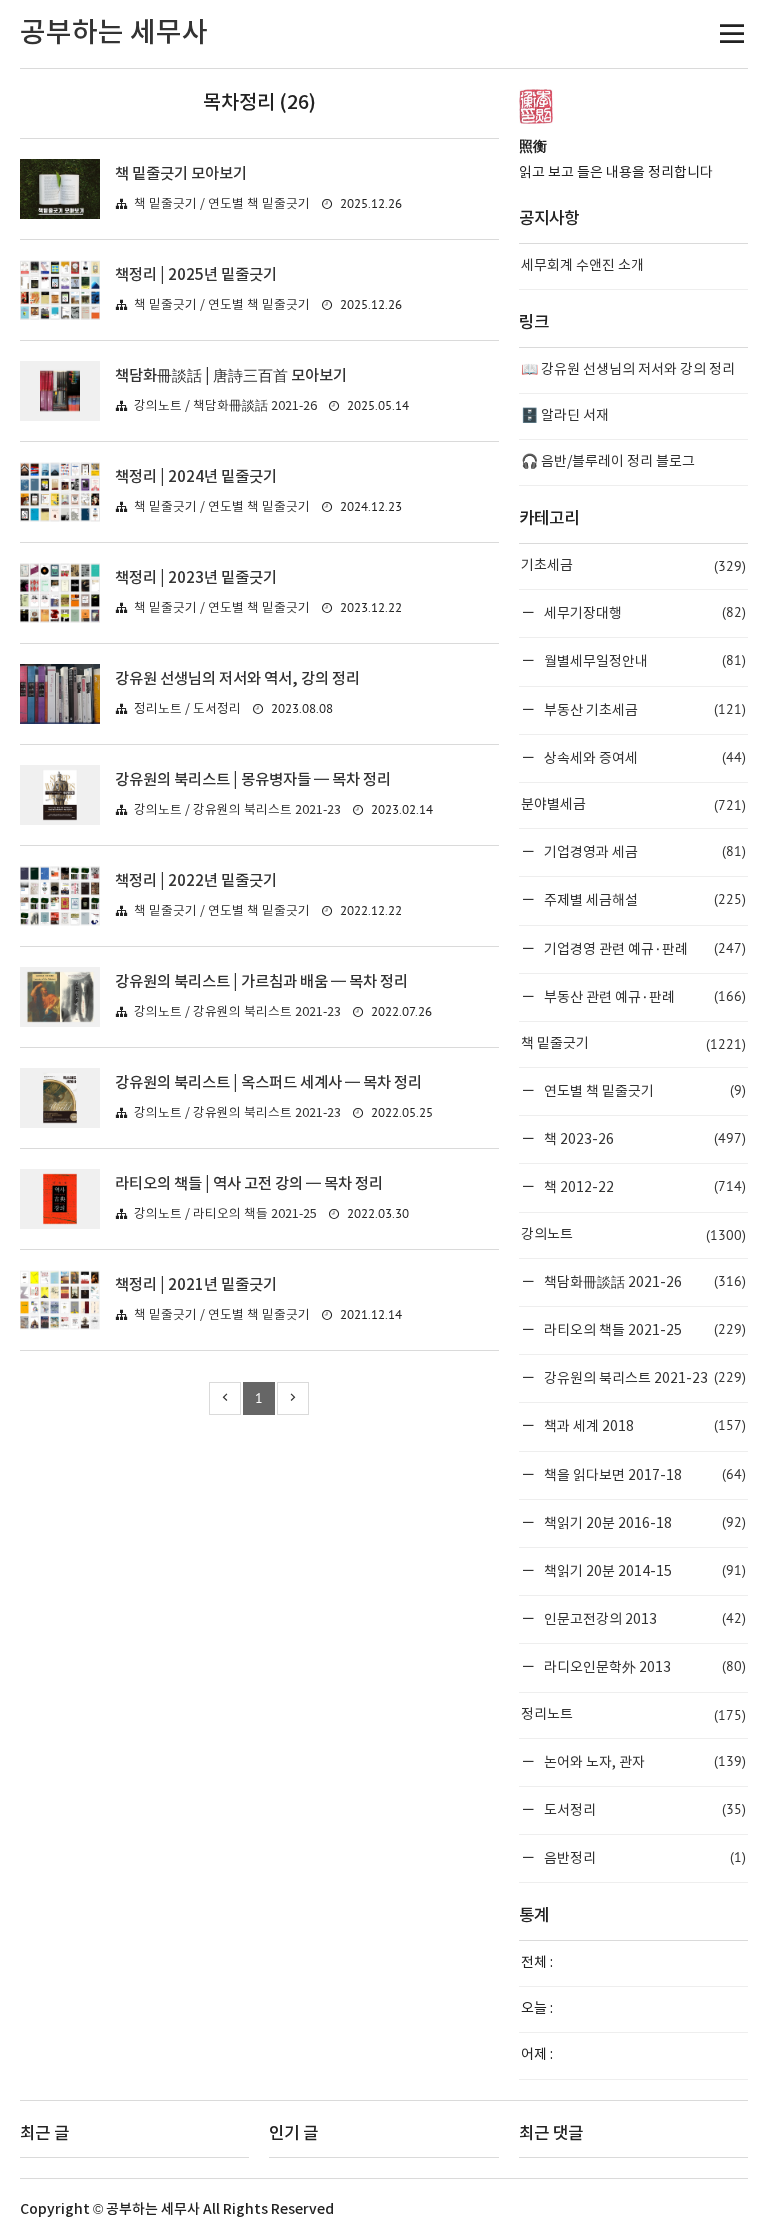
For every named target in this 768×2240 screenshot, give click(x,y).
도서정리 (643, 1809)
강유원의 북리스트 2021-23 (643, 1377)
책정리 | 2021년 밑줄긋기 (196, 1285)
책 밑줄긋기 (633, 1044)
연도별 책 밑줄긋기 (643, 1090)
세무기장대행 (643, 612)
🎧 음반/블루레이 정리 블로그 (608, 462)
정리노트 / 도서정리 (187, 709)
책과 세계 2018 (643, 1425)
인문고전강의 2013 (643, 1618)
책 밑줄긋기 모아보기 (181, 174)
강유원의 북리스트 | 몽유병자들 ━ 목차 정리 (253, 780)
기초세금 (633, 566)
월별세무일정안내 (643, 660)
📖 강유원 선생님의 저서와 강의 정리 (628, 370)
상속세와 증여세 (643, 757)
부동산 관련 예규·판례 (643, 996)
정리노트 (633, 1715)
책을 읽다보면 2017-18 (643, 1474)
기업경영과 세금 (643, 851)
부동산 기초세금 (643, 709)
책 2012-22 (643, 1186)
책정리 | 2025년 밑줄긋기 (196, 275)
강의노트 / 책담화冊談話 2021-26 (225, 406)
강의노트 (633, 1235)
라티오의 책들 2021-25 (643, 1329)
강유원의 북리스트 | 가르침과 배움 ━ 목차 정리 (261, 982)
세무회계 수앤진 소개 (582, 266)
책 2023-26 (643, 1138)
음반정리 (643, 1857)
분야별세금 (633, 805)
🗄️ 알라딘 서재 (565, 416)
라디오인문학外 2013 (643, 1666)
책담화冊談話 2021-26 (643, 1281)
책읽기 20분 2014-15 (643, 1570)
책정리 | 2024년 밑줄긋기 (196, 477)
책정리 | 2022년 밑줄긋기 (196, 881)
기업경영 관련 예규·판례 (643, 948)
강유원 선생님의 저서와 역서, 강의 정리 (237, 679)
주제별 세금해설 (643, 899)
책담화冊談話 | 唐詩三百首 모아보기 (231, 376)
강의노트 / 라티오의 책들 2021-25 (225, 1214)
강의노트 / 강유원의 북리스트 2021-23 (237, 810)
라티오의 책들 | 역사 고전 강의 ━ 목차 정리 (249, 1184)
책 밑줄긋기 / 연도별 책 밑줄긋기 (222, 204)
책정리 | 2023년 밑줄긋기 (196, 578)
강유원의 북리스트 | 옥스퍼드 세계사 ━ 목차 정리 (268, 1083)
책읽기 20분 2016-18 (643, 1522)
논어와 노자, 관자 (643, 1761)
